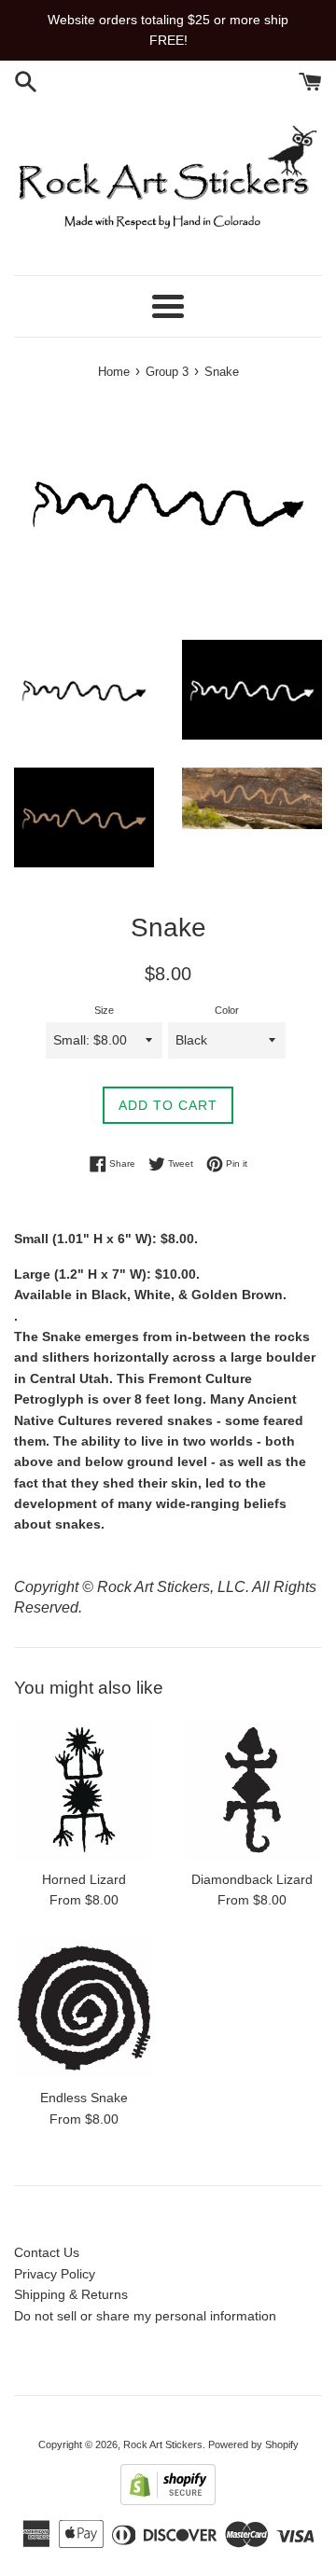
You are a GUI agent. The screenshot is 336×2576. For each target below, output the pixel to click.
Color (227, 1010)
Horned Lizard (84, 1879)
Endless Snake (84, 2098)
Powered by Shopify (253, 2444)
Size (104, 1010)
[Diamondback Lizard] (252, 1790)
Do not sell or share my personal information (145, 2316)
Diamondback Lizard (252, 1879)
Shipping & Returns (71, 2294)
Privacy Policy (55, 2274)
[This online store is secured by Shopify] (168, 2500)
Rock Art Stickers (163, 2444)
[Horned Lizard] (84, 1790)
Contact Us (47, 2252)
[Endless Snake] (84, 2008)
